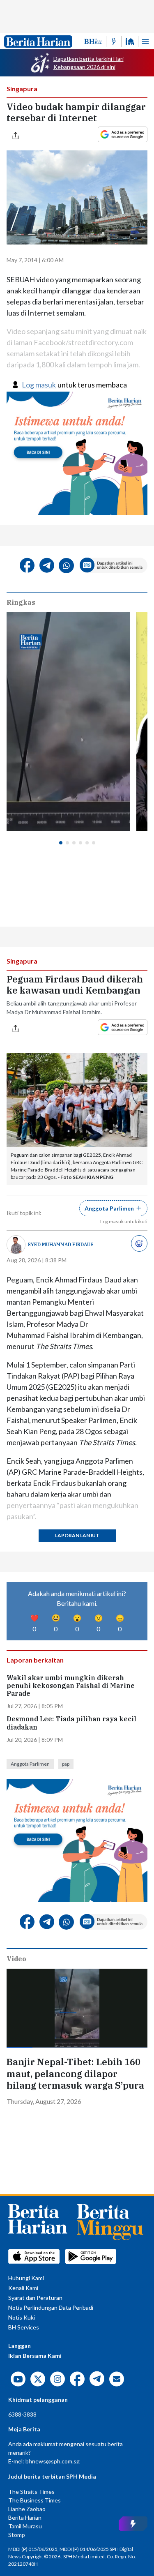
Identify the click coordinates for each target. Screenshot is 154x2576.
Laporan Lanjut (77, 1535)
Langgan (20, 2346)
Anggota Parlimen (30, 1764)
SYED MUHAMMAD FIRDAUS (61, 1244)
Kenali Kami (23, 2288)
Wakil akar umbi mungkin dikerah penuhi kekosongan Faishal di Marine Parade (71, 1686)
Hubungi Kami (26, 2278)
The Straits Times (31, 2492)
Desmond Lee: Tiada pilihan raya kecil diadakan (71, 1723)
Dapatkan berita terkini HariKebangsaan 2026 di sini (88, 63)
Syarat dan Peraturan (35, 2298)
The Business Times (34, 2500)
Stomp (17, 2535)
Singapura (22, 89)
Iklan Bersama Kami (35, 2356)
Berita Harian (25, 2517)
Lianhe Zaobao (27, 2509)
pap (66, 1764)
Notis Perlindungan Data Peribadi (51, 2307)
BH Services (24, 2327)
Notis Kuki (22, 2317)
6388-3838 (22, 2414)
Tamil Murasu (25, 2526)
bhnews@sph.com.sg (53, 2461)
